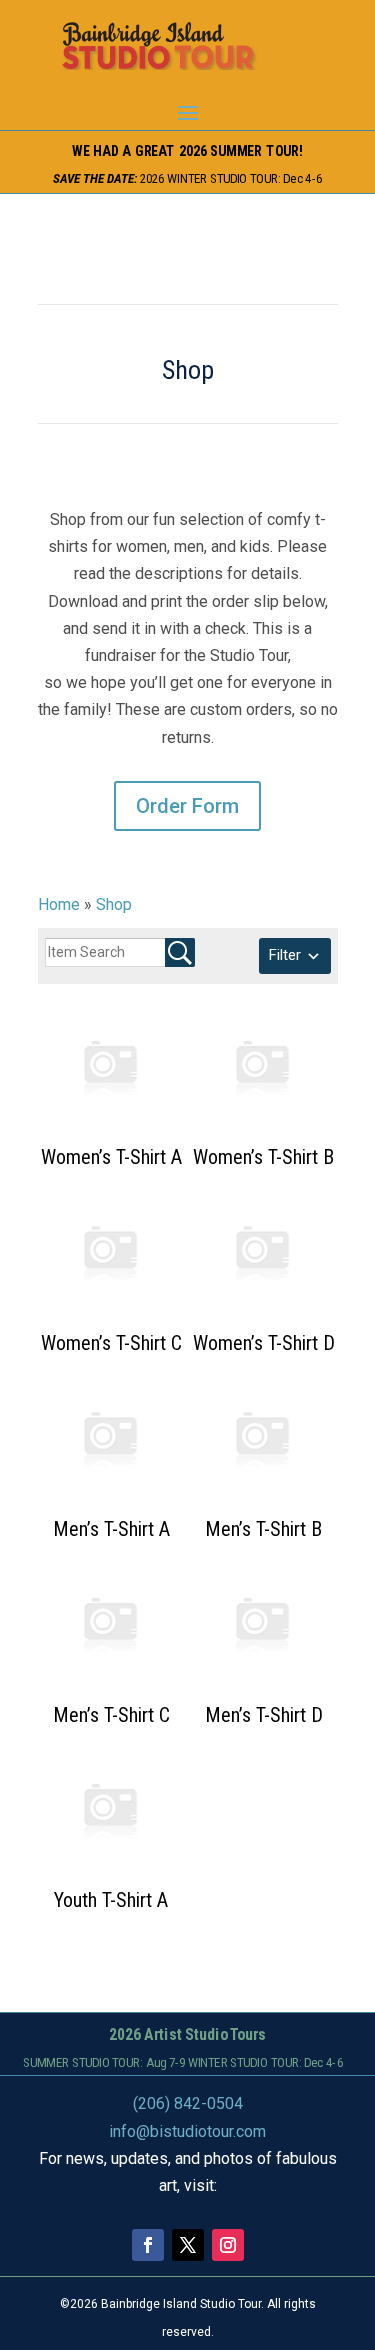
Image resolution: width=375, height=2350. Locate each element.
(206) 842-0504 (188, 2103)
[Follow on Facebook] (148, 2245)
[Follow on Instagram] (228, 2245)
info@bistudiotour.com (187, 2131)
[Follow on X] (188, 2245)
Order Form (187, 806)
